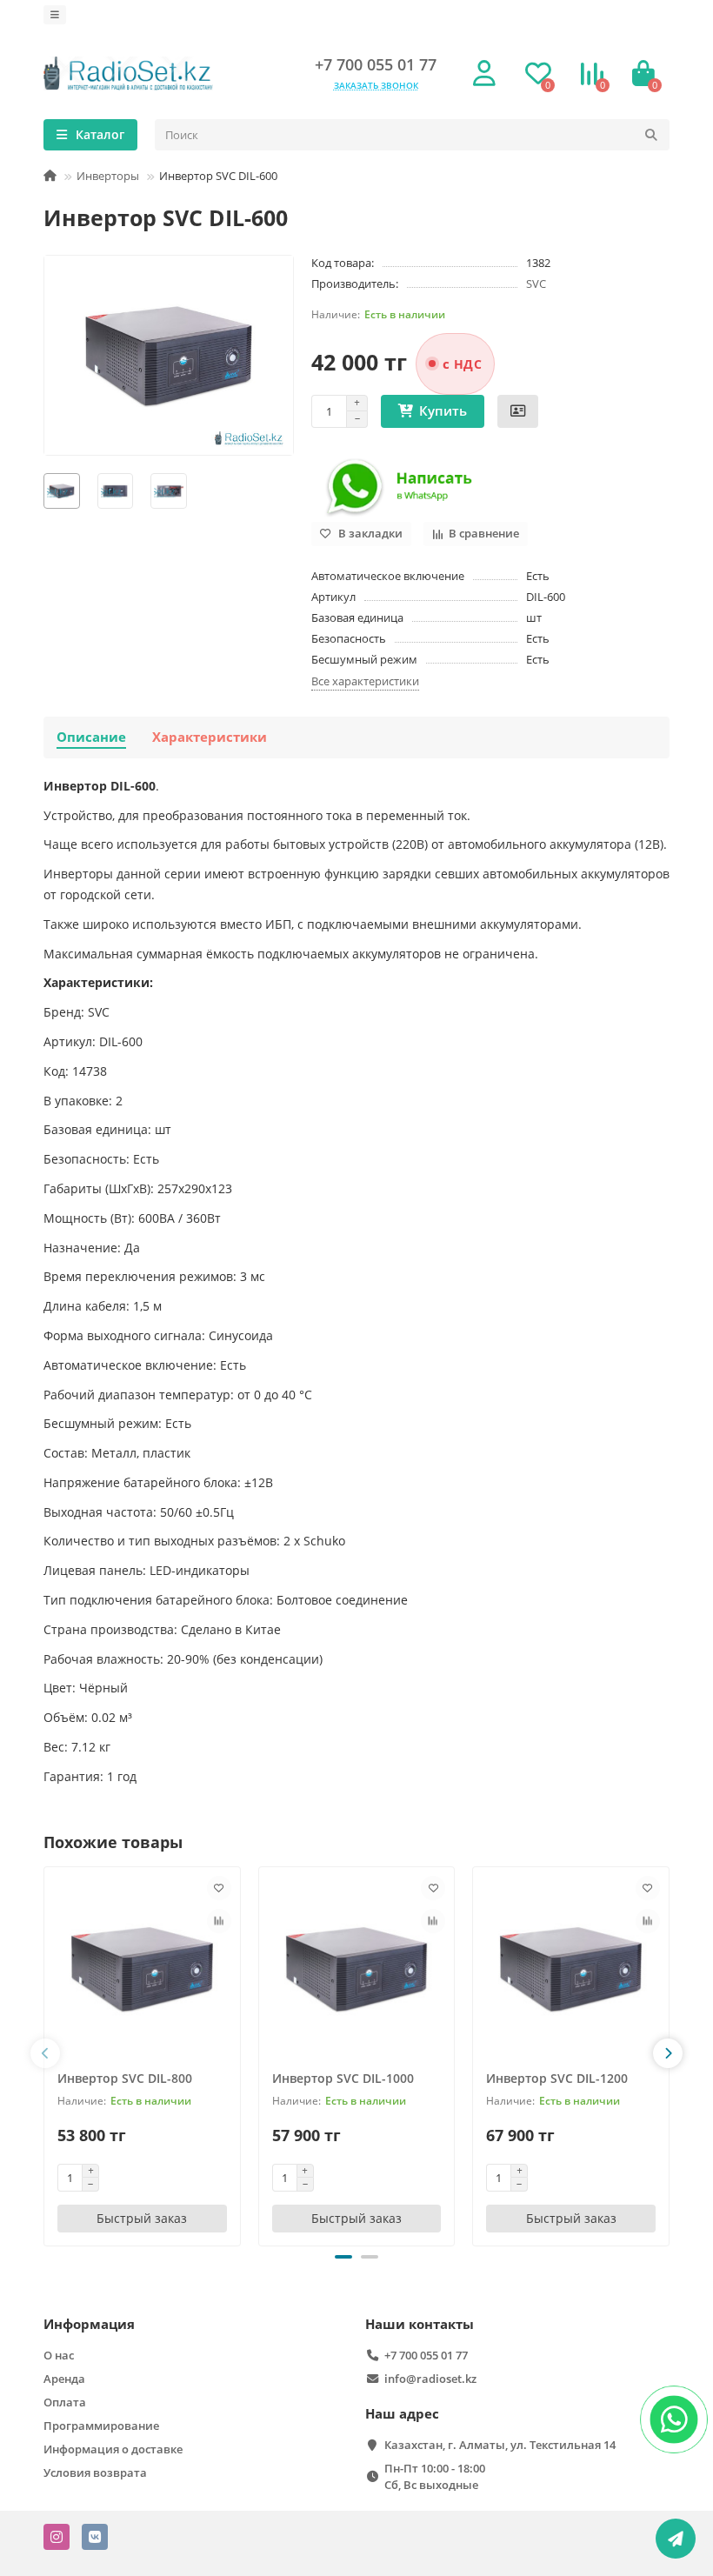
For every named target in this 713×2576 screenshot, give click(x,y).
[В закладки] (219, 1888)
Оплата (65, 2402)
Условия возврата (95, 2473)
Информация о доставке (113, 2449)
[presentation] (45, 2053)
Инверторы (108, 176)
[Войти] (484, 74)
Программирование (101, 2426)
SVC (536, 284)
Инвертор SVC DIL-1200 (557, 2078)
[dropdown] (55, 15)
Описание (91, 737)
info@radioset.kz (430, 2379)
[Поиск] (651, 135)
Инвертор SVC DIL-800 (125, 2078)
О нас (59, 2355)
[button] (343, 2257)
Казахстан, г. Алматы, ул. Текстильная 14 (500, 2445)
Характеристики (210, 737)
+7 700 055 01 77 (376, 64)
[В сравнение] (219, 1921)
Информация (89, 2324)
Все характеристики (365, 681)
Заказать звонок (376, 85)
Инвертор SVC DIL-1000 (343, 2078)
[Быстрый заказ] (518, 411)
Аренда (64, 2379)
